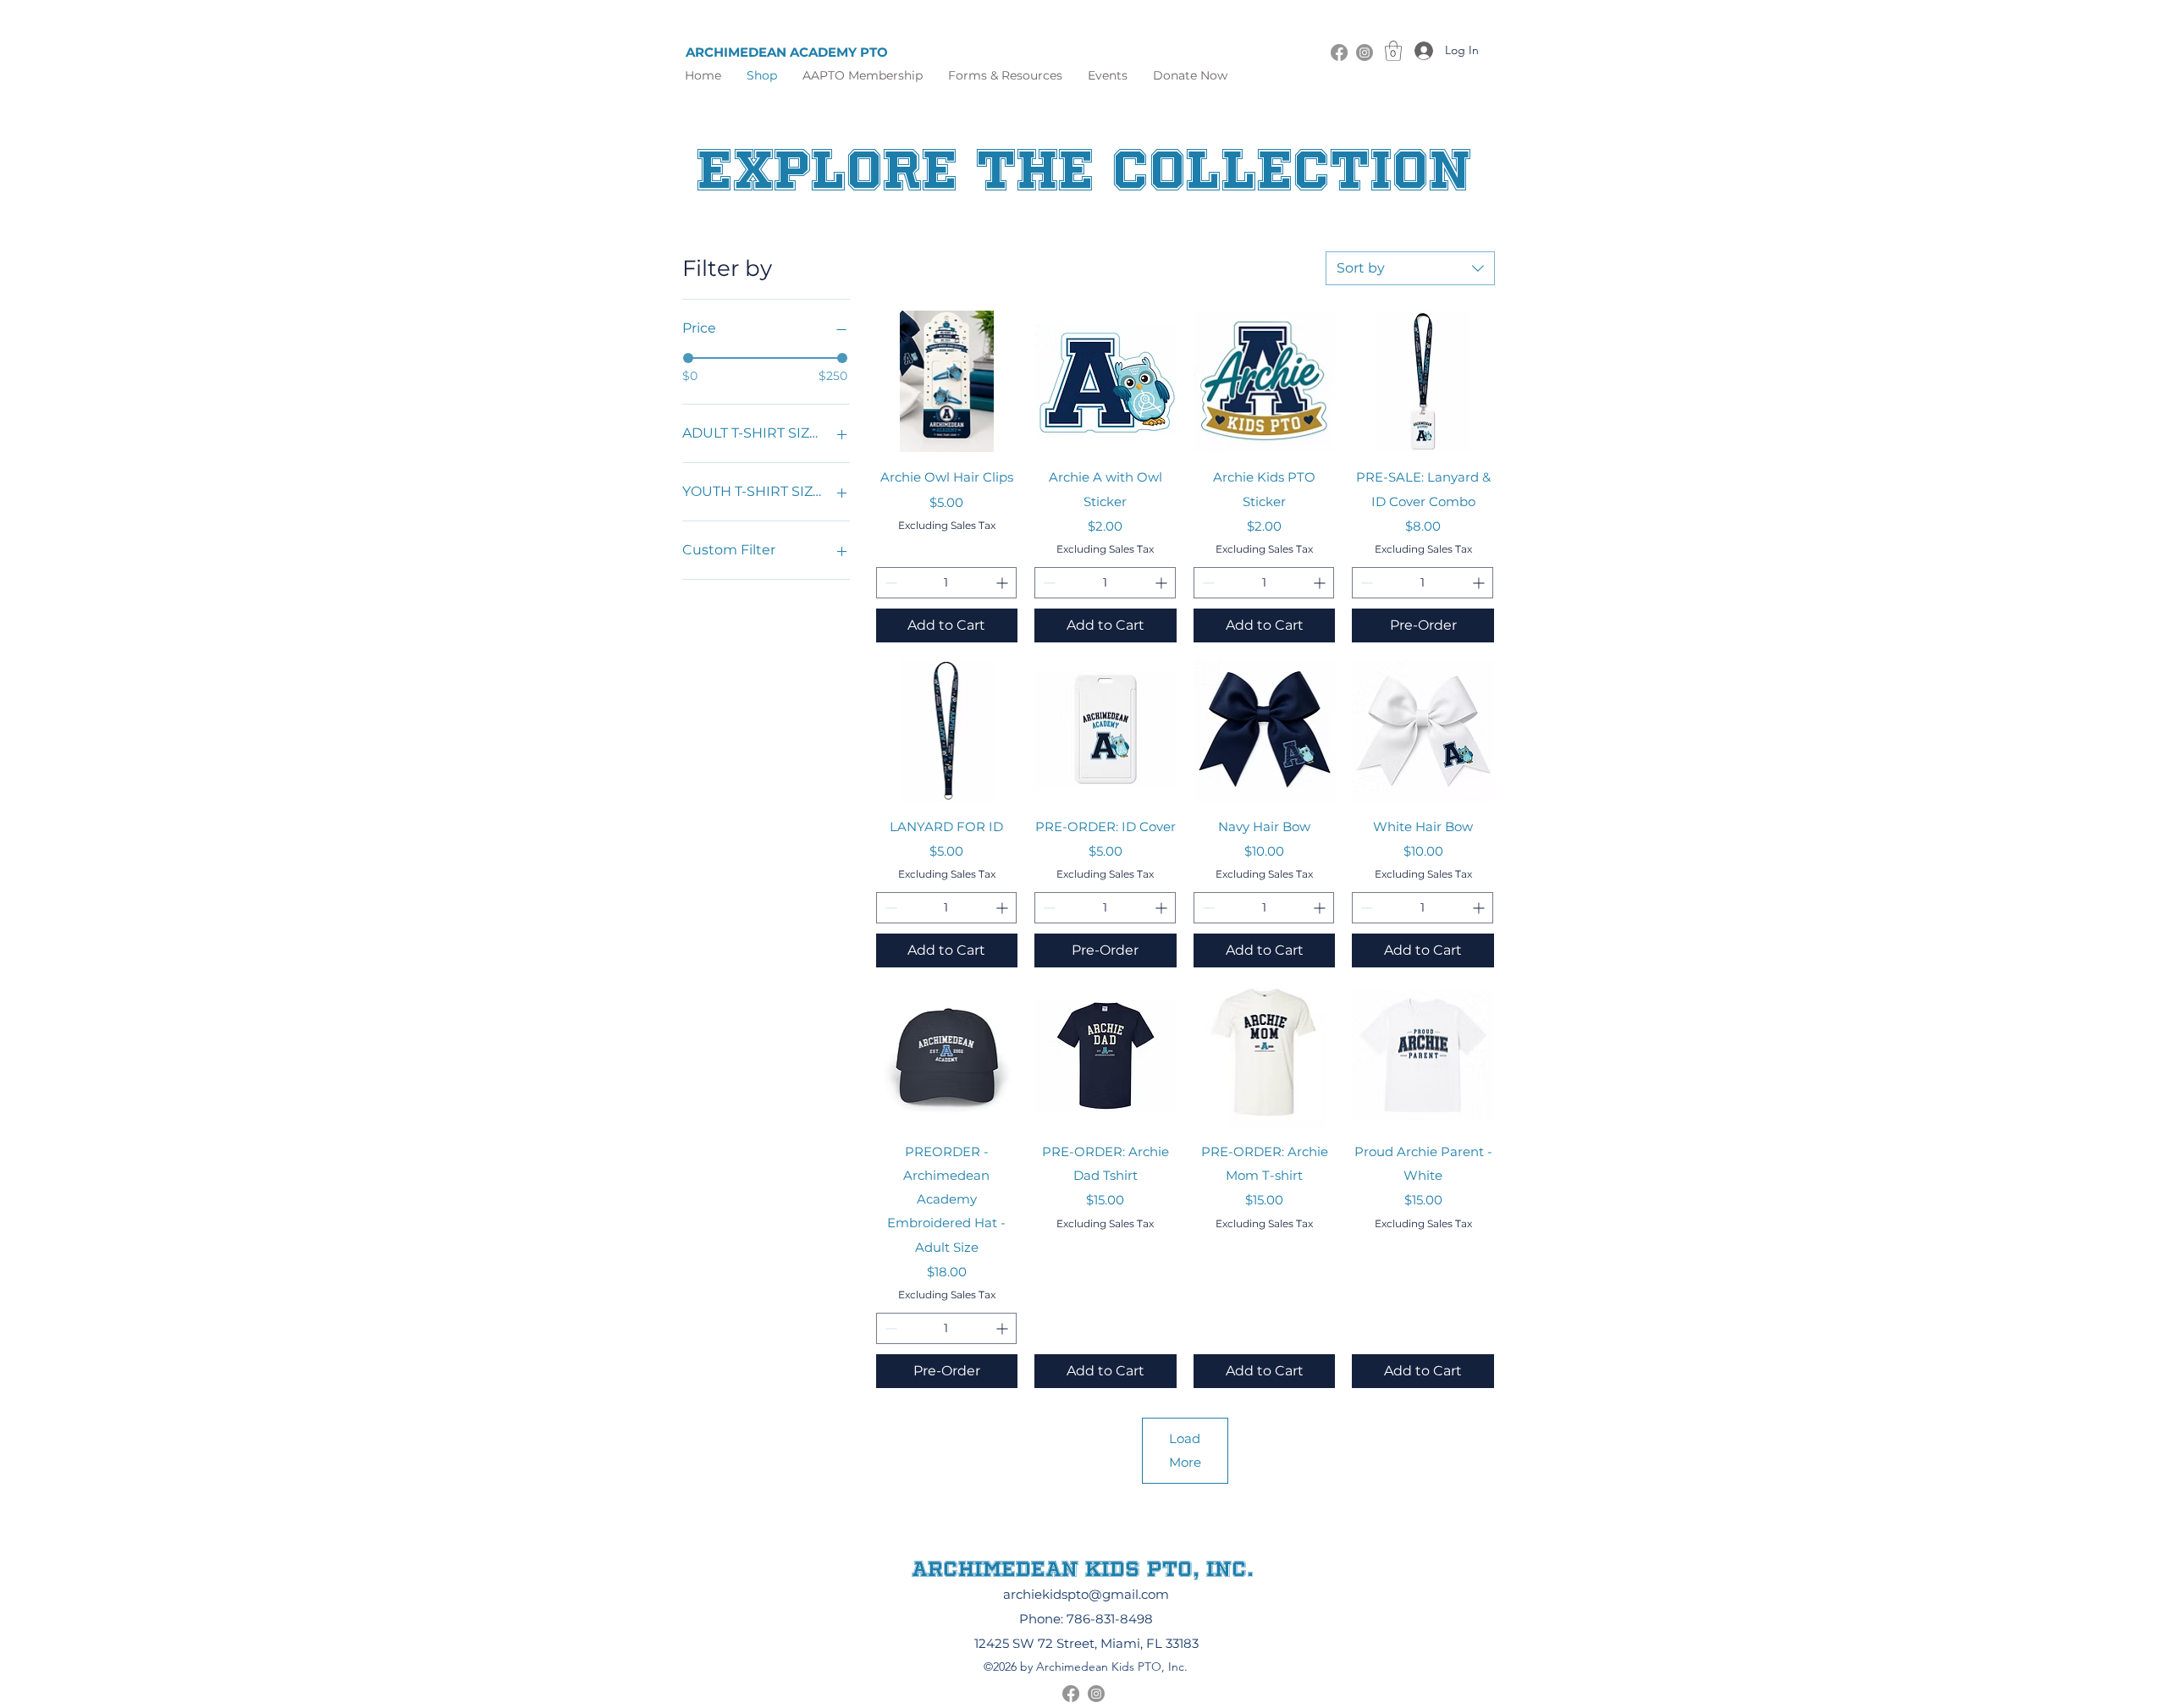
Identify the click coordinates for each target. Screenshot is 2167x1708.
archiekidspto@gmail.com (1086, 1594)
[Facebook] (1339, 52)
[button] (1005, 75)
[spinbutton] (947, 583)
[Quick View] (947, 382)
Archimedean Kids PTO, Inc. (1083, 1568)
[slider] (688, 358)
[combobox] (1410, 268)
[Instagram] (1365, 52)
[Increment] (1004, 583)
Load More (1185, 1450)
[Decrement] (889, 583)
